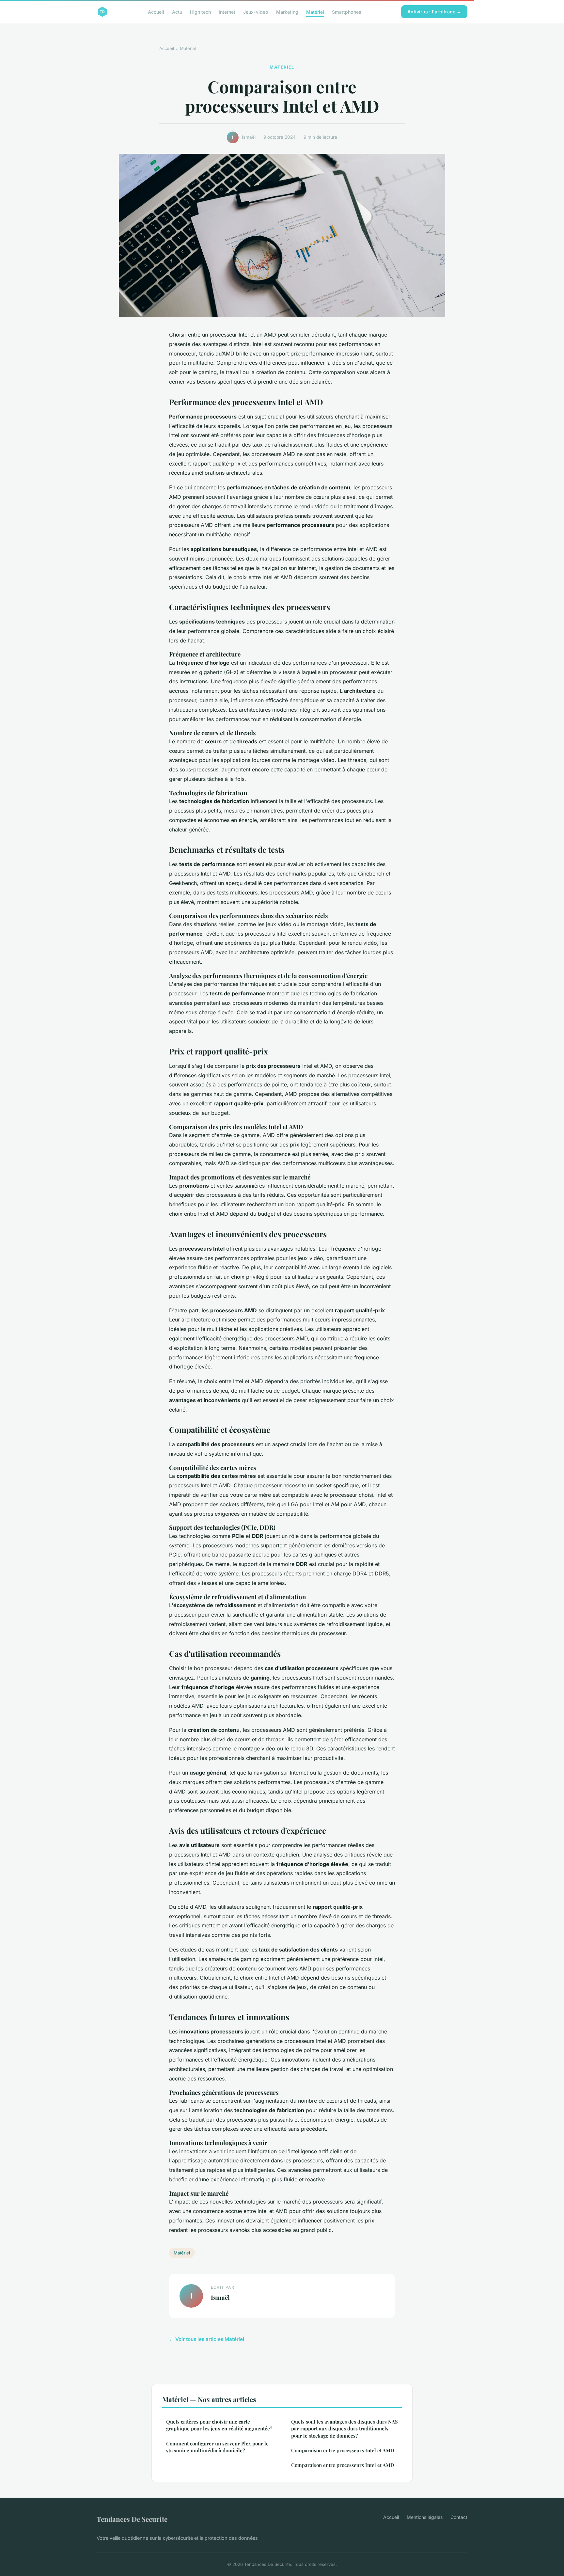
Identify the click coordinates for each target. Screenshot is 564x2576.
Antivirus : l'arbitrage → (434, 12)
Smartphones (347, 12)
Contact (459, 2517)
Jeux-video (256, 12)
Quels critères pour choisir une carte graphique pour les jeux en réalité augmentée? (219, 2425)
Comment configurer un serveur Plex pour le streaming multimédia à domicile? (217, 2447)
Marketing (287, 12)
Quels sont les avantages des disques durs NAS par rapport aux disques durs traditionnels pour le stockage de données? (345, 2429)
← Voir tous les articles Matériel (207, 2339)
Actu (177, 12)
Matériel (315, 12)
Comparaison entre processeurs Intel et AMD (343, 2450)
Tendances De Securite (132, 2519)
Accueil (156, 12)
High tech (200, 12)
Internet (227, 12)
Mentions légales (425, 2517)
